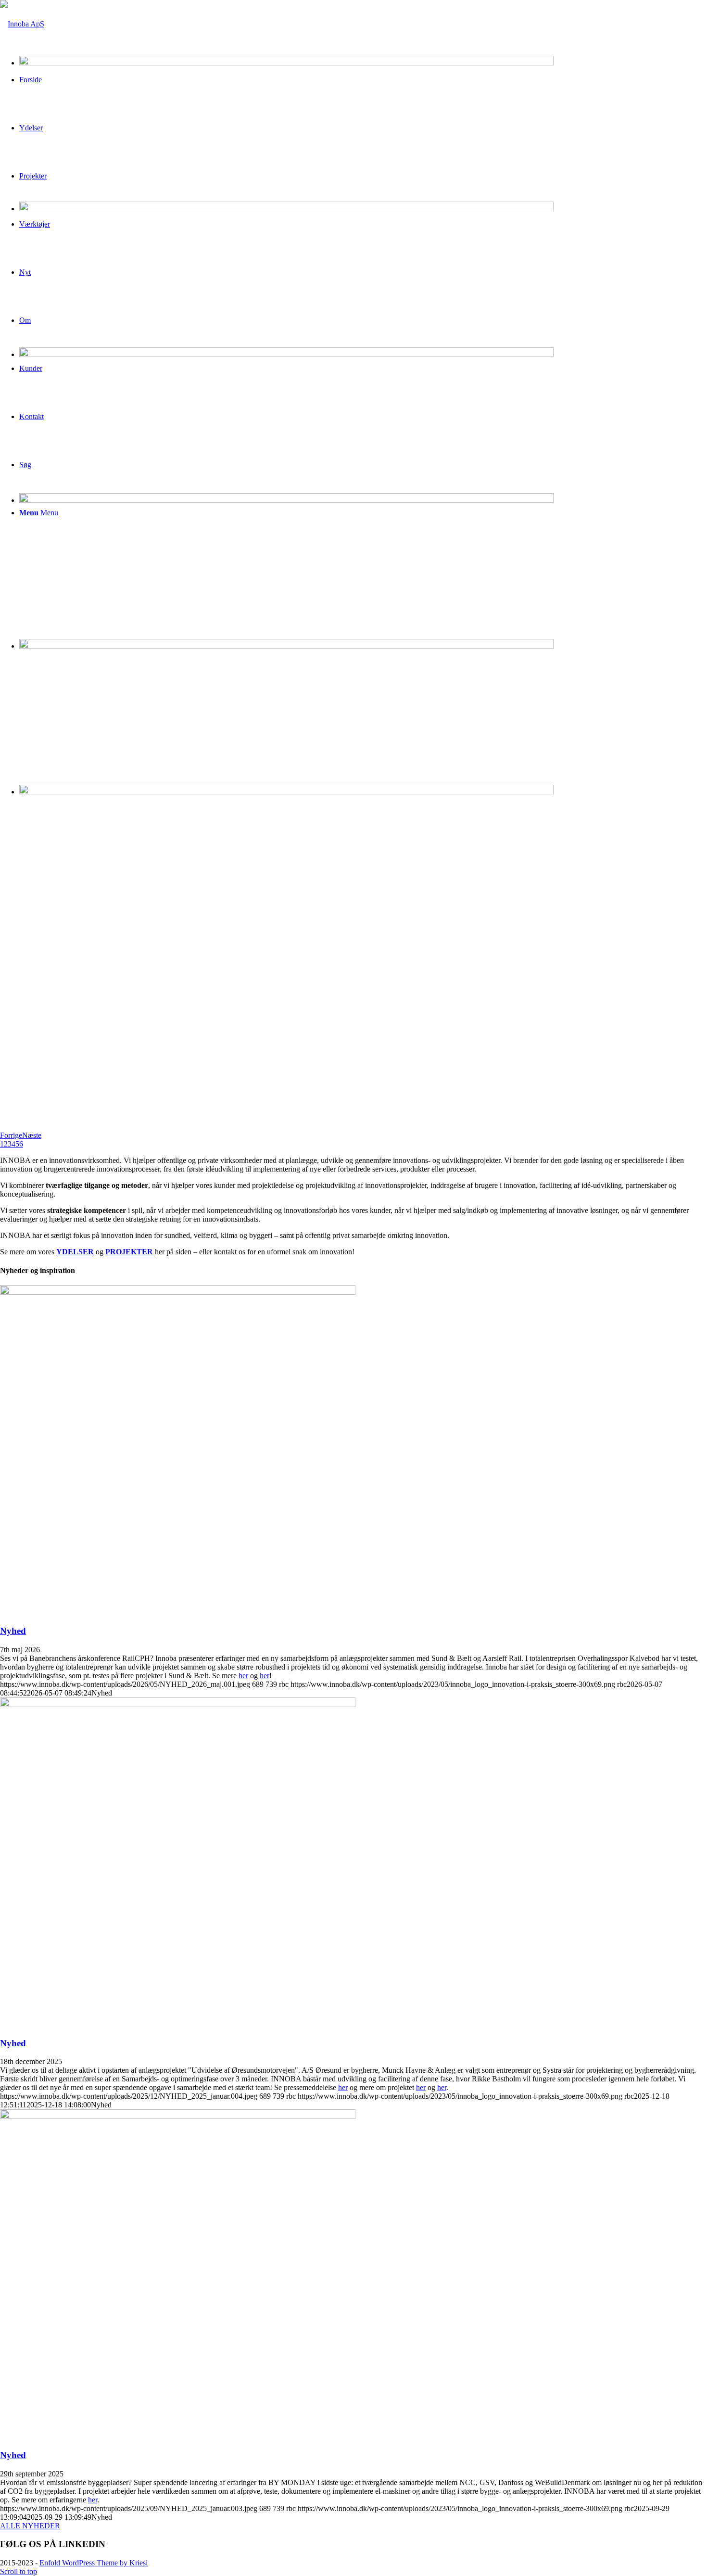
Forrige (11, 1135)
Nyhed (13, 1631)
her (243, 1676)
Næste (32, 1135)
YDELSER (75, 1252)
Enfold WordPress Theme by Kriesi (94, 2563)
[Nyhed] (178, 1292)
